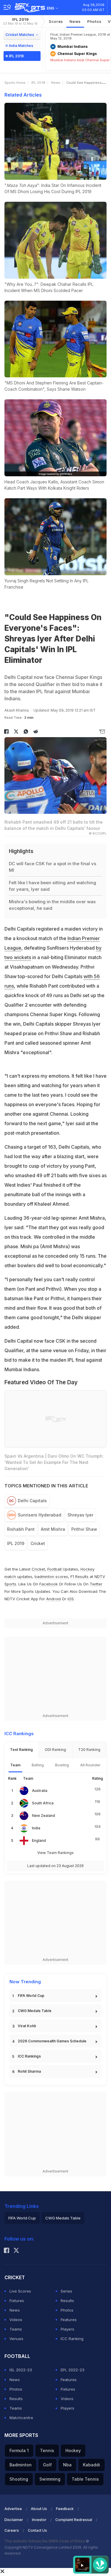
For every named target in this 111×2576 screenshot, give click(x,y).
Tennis (47, 2450)
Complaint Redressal (74, 2520)
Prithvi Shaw (84, 1529)
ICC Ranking (72, 2339)
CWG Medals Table (35, 2011)
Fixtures (17, 2301)
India (36, 1828)
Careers (12, 2530)
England (39, 1840)
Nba (67, 2465)
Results (67, 2301)
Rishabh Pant (21, 1529)
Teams (16, 2329)
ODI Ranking (55, 1750)
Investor (39, 2520)
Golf (47, 2465)
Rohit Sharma (29, 2071)
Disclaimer (14, 2520)
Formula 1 (19, 2450)
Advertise (13, 2509)
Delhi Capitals (32, 1501)
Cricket (38, 1543)
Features (69, 2320)
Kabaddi (91, 2465)
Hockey (73, 2450)
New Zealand (44, 1816)
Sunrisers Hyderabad (40, 1515)
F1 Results (80, 1577)
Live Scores (20, 2291)
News (75, 21)
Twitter (96, 1584)
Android (53, 1599)
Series (66, 2291)
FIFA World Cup (31, 1996)
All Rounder (90, 1765)
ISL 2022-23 (21, 2370)
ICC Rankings (29, 2056)
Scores (56, 21)
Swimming (50, 2479)
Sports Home (15, 83)
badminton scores (51, 1577)
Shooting (19, 2479)
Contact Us (37, 2530)
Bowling (62, 1765)
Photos (94, 21)
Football (55, 1569)
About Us (39, 2509)
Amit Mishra (53, 1529)
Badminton (21, 2465)
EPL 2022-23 (73, 2370)
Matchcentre (21, 2418)
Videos (16, 2320)
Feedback (65, 2509)
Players (67, 2329)
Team (15, 1765)
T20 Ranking (89, 1750)
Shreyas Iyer (80, 1515)
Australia (40, 1791)
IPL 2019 (20, 21)
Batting (38, 1765)
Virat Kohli (27, 2026)
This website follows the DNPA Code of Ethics (45, 2541)
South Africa (43, 1803)
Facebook (49, 1584)
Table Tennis (85, 2479)
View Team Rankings (55, 1853)
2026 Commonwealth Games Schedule (52, 2041)
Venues (16, 2339)
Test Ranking (21, 1750)
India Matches (21, 46)
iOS (71, 1599)
